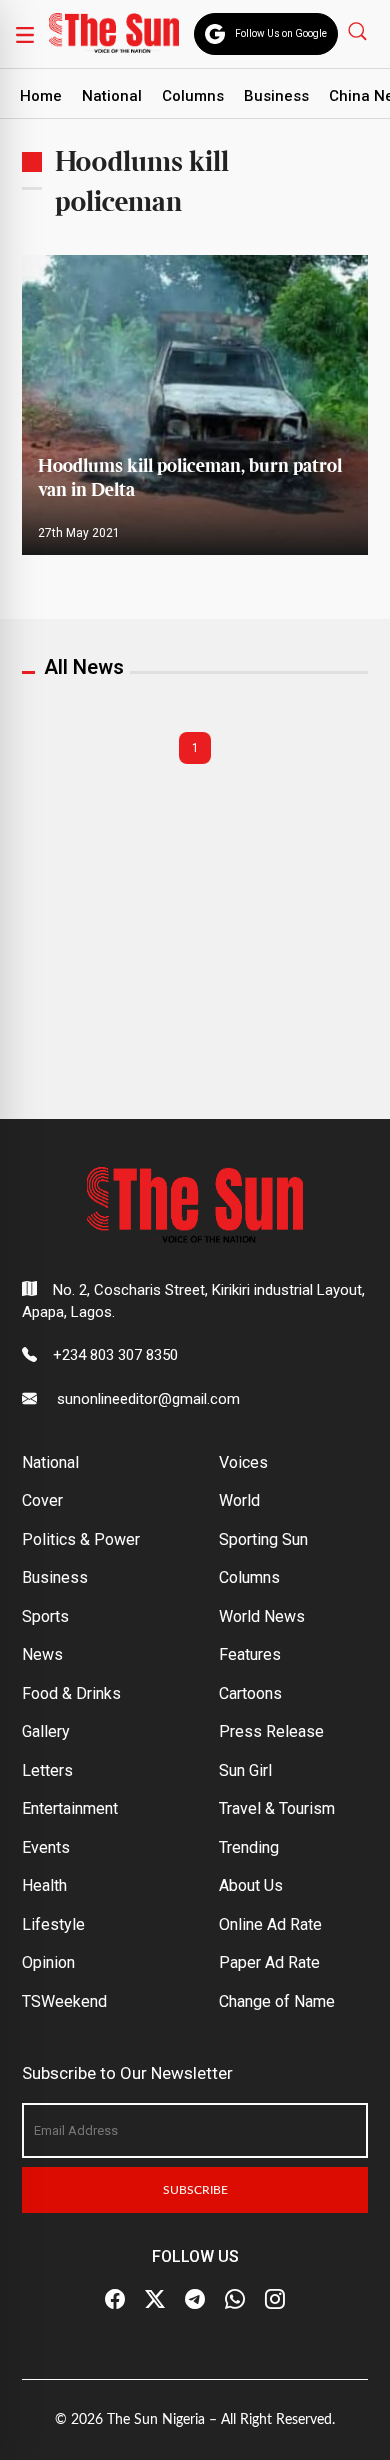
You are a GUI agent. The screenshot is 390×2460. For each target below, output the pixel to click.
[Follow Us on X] (155, 2300)
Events (46, 1847)
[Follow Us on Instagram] (275, 2300)
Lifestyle (53, 1924)
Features (250, 1654)
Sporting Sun (263, 1539)
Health (44, 1885)
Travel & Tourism (277, 1808)
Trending (249, 1847)
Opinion (48, 1962)
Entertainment (70, 1808)
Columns (193, 96)
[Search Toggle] (359, 30)
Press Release (271, 1731)
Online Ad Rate (270, 1924)
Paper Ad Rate (269, 1962)
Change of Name (277, 2001)
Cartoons (250, 1693)
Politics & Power (81, 1539)
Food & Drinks (71, 1693)
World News (262, 1616)
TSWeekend (64, 2001)
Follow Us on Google (281, 33)
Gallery (46, 1731)
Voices (243, 1462)
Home (41, 96)
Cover (42, 1500)
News (42, 1654)
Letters (47, 1770)
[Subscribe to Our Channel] (195, 2300)
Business (276, 96)
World (239, 1500)
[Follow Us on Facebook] (115, 2300)
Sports (45, 1616)
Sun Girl (245, 1770)
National (112, 96)
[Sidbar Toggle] (25, 34)
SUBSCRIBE (195, 2190)
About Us (251, 1885)
